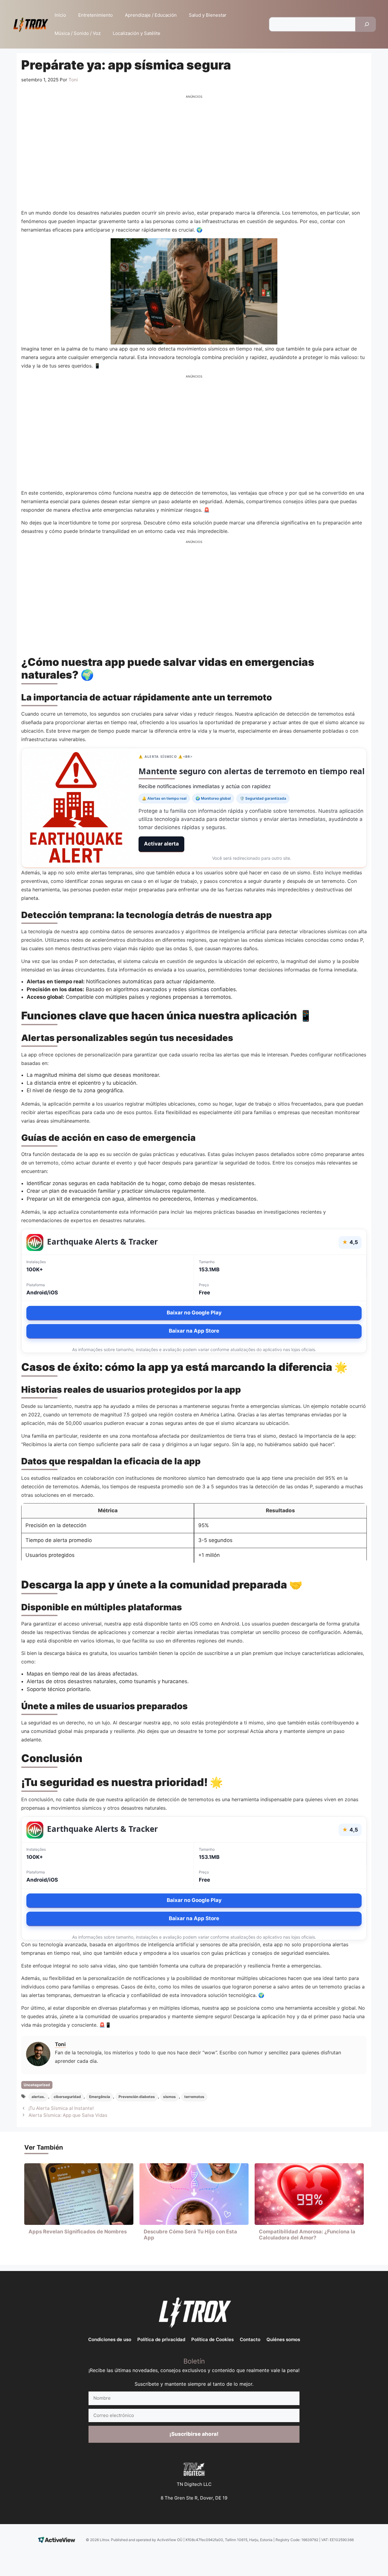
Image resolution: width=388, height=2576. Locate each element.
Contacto (250, 2339)
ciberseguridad (67, 2097)
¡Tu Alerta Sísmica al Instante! (61, 2108)
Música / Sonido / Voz (78, 33)
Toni (60, 2044)
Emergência (100, 2097)
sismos (169, 2097)
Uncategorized (37, 2085)
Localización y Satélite (137, 33)
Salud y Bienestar (208, 15)
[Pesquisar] (367, 24)
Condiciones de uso (110, 2339)
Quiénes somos (283, 2339)
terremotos (194, 2097)
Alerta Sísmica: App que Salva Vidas (68, 2115)
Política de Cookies (212, 2339)
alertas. (38, 2097)
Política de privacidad (161, 2339)
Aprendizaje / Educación (151, 15)
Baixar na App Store (194, 1331)
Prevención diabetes (137, 2097)
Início (60, 15)
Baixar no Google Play (194, 1313)
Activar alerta (161, 844)
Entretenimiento (95, 15)
